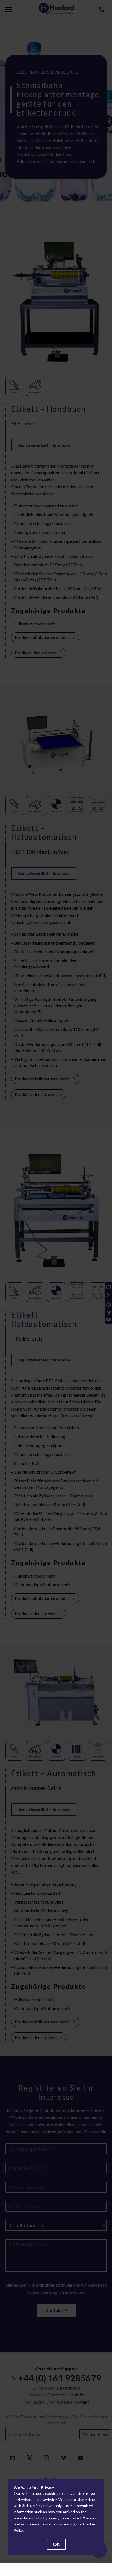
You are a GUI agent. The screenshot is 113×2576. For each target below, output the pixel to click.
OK (56, 2544)
